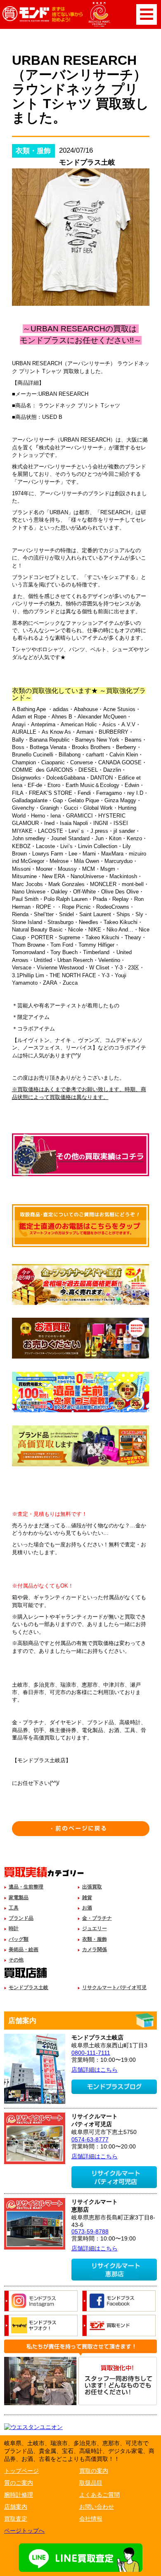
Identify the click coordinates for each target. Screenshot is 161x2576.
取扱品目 (91, 2483)
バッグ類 (19, 1939)
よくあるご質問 (99, 2495)
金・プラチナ (97, 1918)
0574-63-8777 (90, 2139)
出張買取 (92, 1887)
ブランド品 (21, 1918)
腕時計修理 (19, 2495)
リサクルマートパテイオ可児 (114, 1988)
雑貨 (87, 1898)
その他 (16, 1960)
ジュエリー (95, 1928)
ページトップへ (24, 2531)
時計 (14, 1928)
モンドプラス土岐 (28, 1988)
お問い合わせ (97, 2507)
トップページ (21, 2471)
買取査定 (16, 2519)
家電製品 (19, 1898)
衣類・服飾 (95, 1939)
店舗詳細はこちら (95, 2070)
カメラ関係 (95, 1950)
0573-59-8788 (90, 2231)
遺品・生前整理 (26, 1887)
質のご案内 (19, 2483)
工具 (14, 1908)
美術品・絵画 (24, 1950)
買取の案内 (94, 2471)
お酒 (87, 1908)
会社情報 (91, 2519)
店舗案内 (16, 2507)
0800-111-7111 (91, 2053)
